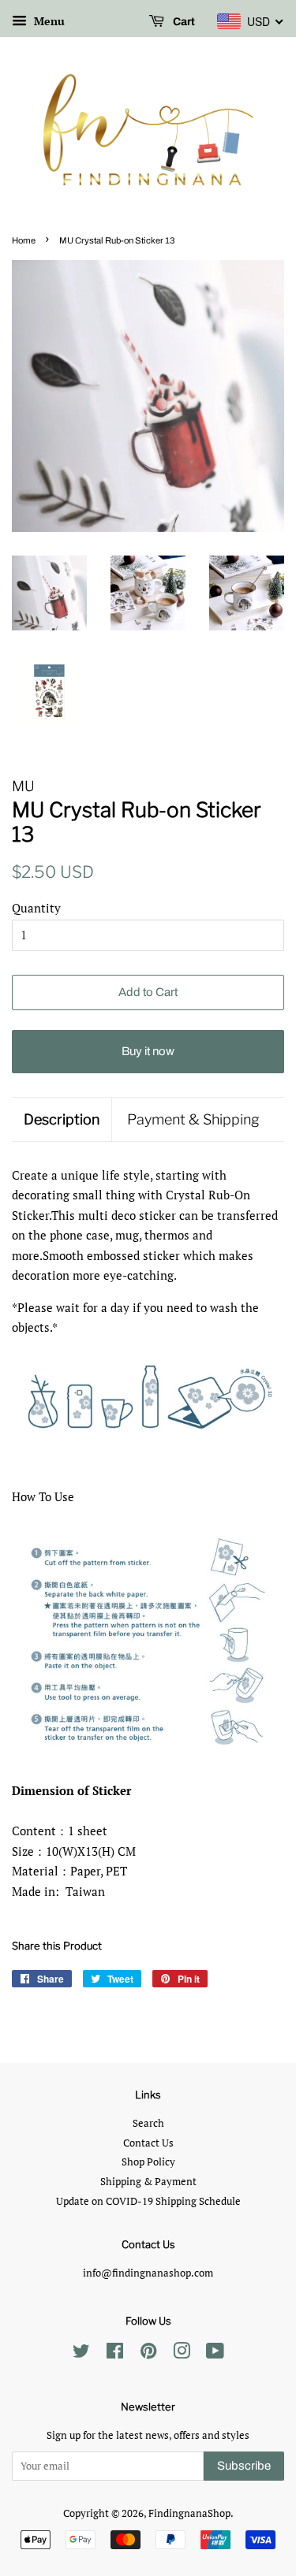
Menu (48, 21)
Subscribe (244, 2466)
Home (24, 240)
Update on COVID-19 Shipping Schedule (148, 2201)
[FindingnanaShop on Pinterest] (148, 2354)
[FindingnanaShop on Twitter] (81, 2354)
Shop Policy (148, 2162)
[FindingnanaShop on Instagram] (182, 2354)
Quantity (36, 908)
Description (62, 1119)
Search (148, 2123)
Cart (183, 22)
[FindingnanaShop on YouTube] (215, 2354)
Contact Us (148, 2143)
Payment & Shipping (193, 1119)
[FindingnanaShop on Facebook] (115, 2354)
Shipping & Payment (148, 2182)
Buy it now (148, 1051)
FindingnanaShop (189, 2513)
